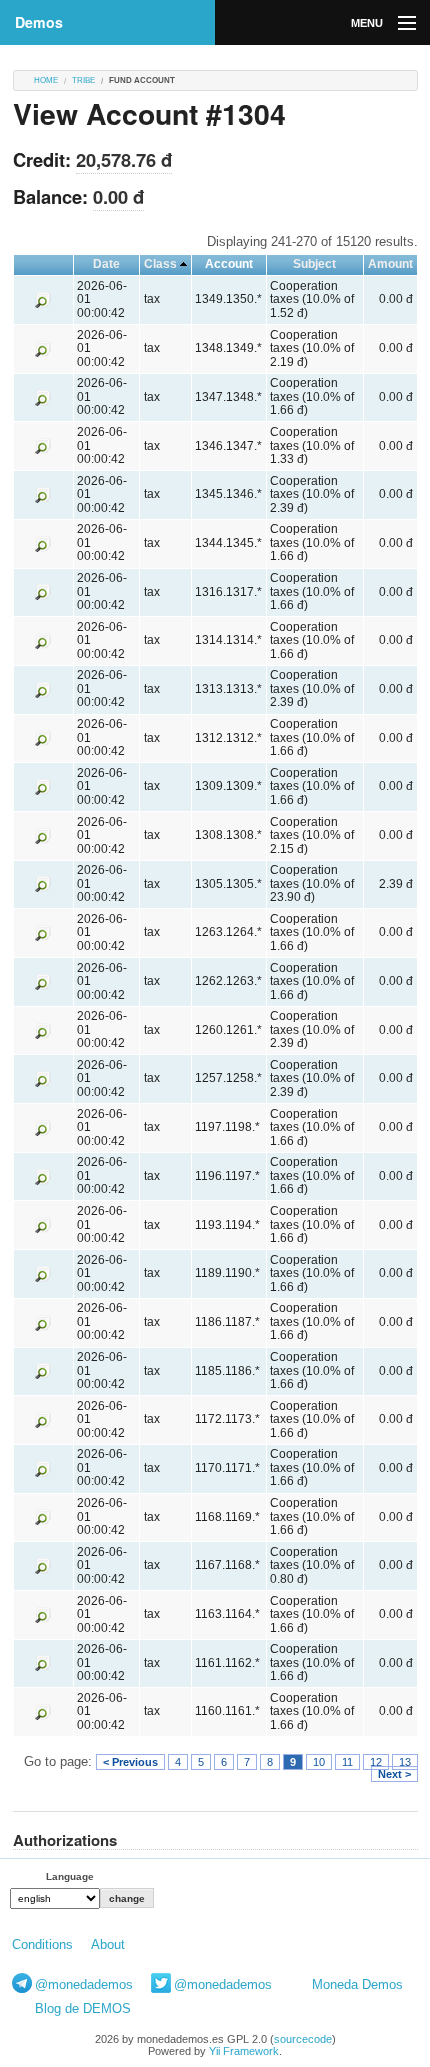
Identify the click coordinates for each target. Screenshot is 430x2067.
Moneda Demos (357, 1984)
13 (405, 1762)
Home (46, 80)
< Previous (130, 1762)
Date (106, 264)
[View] (43, 299)
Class (160, 264)
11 (347, 1762)
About (108, 1944)
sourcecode (303, 2039)
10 (319, 1762)
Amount (390, 264)
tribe (83, 80)
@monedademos (84, 1984)
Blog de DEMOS (83, 2008)
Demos (39, 22)
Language (70, 1876)
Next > (394, 1774)
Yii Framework (244, 2051)
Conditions (42, 1944)
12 (376, 1762)
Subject (314, 264)
